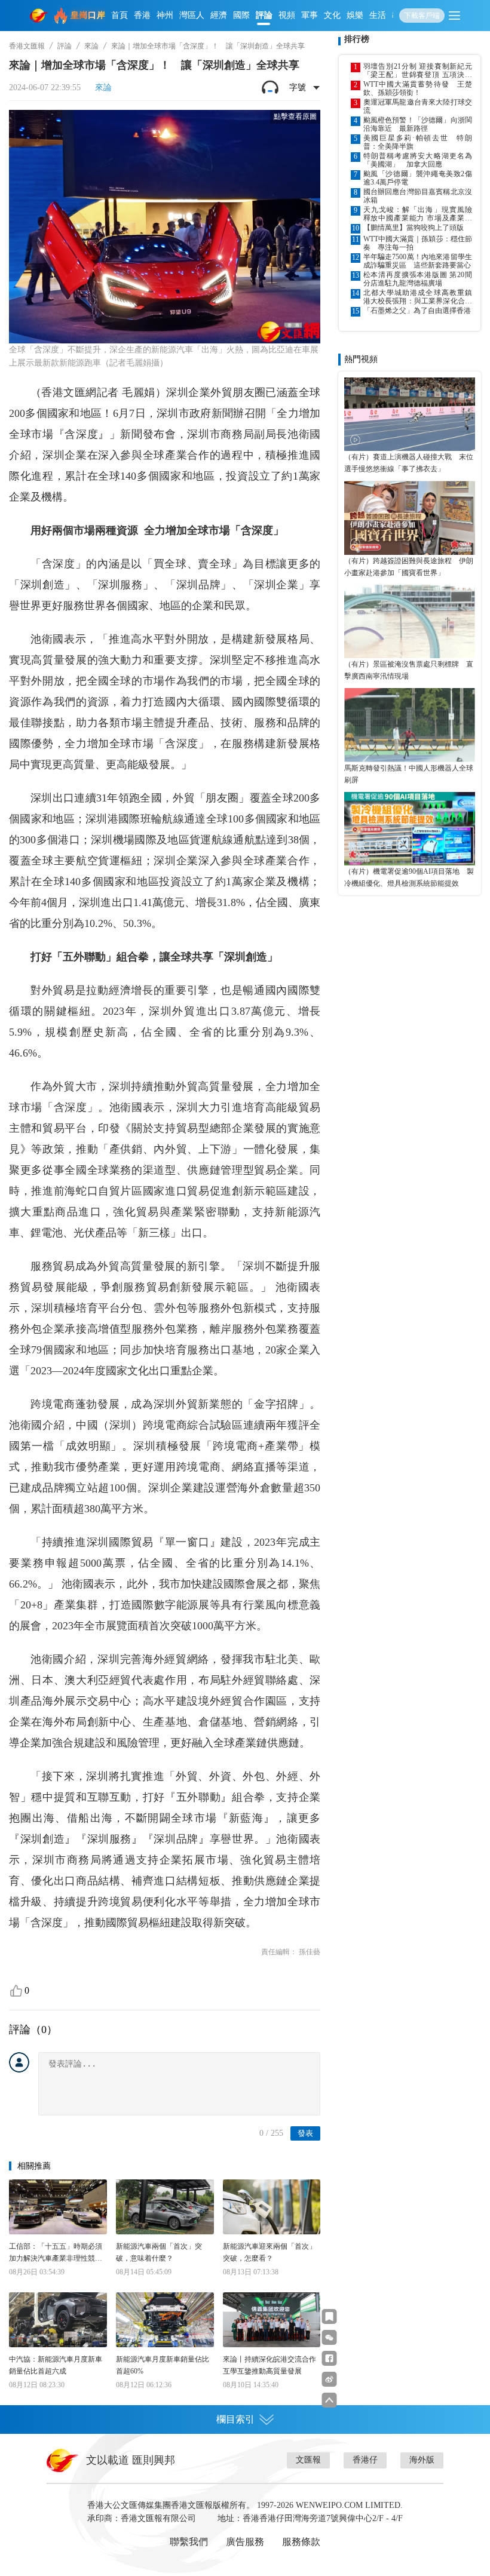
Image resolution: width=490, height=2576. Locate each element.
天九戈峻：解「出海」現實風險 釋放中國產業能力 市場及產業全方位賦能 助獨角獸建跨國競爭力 (418, 214)
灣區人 (192, 15)
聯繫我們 (189, 2542)
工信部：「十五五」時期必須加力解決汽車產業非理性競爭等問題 (56, 2253)
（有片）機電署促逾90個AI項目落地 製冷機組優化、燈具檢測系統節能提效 (409, 877)
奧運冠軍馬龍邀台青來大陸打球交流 (418, 106)
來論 (91, 46)
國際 (241, 15)
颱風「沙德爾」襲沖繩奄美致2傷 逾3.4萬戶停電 (418, 178)
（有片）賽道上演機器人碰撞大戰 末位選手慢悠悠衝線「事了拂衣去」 (409, 463)
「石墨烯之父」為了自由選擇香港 (417, 311)
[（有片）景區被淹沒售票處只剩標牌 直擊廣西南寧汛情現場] (410, 621)
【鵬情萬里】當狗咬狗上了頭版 (414, 228)
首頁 (120, 15)
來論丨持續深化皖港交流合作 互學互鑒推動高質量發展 (272, 2365)
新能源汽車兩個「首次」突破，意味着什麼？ (159, 2252)
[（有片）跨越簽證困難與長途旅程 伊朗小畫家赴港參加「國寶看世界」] (410, 518)
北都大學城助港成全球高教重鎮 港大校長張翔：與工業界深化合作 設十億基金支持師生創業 (418, 297)
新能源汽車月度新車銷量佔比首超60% (163, 2365)
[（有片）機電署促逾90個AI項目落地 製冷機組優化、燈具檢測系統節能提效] (410, 829)
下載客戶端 (422, 16)
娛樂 (355, 15)
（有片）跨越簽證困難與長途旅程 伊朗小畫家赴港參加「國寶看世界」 (409, 567)
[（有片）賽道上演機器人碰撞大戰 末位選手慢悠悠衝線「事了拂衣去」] (410, 414)
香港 (142, 15)
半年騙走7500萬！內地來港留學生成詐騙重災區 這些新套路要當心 (418, 261)
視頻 (287, 15)
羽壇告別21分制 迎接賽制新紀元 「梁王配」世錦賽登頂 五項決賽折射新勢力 (418, 70)
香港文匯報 (27, 46)
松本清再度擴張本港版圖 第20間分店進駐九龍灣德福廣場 (418, 279)
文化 (332, 15)
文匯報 (308, 2460)
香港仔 (365, 2460)
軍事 (310, 15)
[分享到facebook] (330, 2358)
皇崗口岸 (88, 15)
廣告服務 (245, 2542)
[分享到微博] (330, 2379)
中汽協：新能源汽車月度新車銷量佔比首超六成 (56, 2365)
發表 (305, 2133)
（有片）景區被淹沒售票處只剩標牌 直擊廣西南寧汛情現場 (409, 670)
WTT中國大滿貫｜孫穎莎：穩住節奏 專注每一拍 (418, 243)
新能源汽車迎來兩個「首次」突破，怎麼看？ (269, 2252)
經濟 (219, 15)
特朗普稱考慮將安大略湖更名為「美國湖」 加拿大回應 (418, 160)
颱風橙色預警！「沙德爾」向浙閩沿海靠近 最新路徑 (418, 124)
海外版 (422, 2460)
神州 (165, 15)
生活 (378, 15)
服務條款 (301, 2542)
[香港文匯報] (39, 16)
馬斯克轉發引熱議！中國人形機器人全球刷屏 (409, 774)
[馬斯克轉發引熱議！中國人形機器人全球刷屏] (410, 725)
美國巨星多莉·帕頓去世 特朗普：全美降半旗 (418, 142)
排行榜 (357, 39)
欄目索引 (235, 2419)
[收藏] (330, 2316)
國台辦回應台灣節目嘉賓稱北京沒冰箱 (418, 196)
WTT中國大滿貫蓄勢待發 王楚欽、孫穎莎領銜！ (418, 88)
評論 (264, 15)
